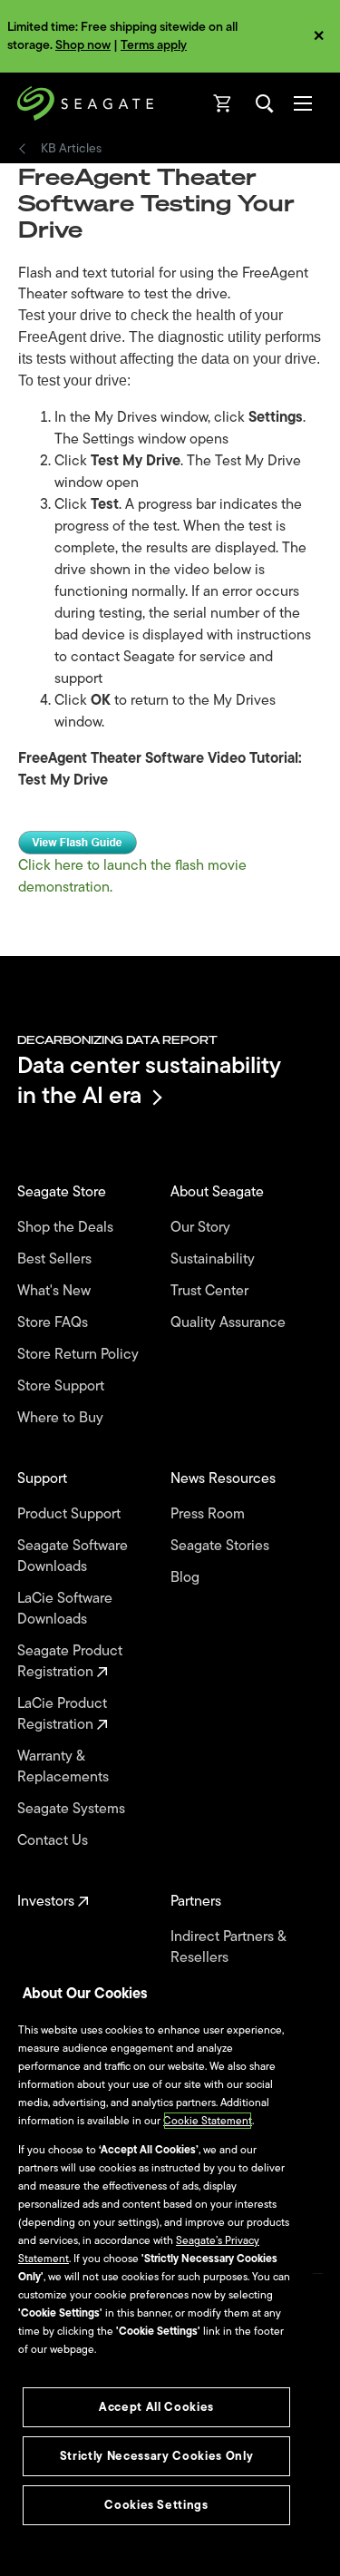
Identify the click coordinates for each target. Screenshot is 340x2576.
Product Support (71, 1514)
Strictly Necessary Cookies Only (156, 2456)
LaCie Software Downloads (65, 1609)
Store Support (63, 1386)
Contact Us (54, 1841)
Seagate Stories (222, 1546)
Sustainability (214, 1259)
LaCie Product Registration (62, 1714)
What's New (56, 1291)
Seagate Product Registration (70, 1662)
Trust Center (211, 1291)
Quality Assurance (230, 1323)
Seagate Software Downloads (73, 1556)
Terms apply (154, 45)
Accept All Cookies (156, 2407)
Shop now (83, 45)
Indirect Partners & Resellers (228, 1947)
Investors (48, 1902)
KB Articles (71, 149)
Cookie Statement (208, 2121)
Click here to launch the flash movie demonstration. (132, 876)
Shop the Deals (69, 1228)
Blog (187, 1578)
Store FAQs (54, 1323)
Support (44, 1479)
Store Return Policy (80, 1355)
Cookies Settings (156, 2505)
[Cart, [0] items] (223, 103)
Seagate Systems (73, 1809)
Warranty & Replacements (65, 1767)
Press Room (209, 1514)
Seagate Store (63, 1192)
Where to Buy (62, 1418)
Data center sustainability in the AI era (149, 1080)
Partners (198, 1902)
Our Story (202, 1228)
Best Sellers (56, 1259)
